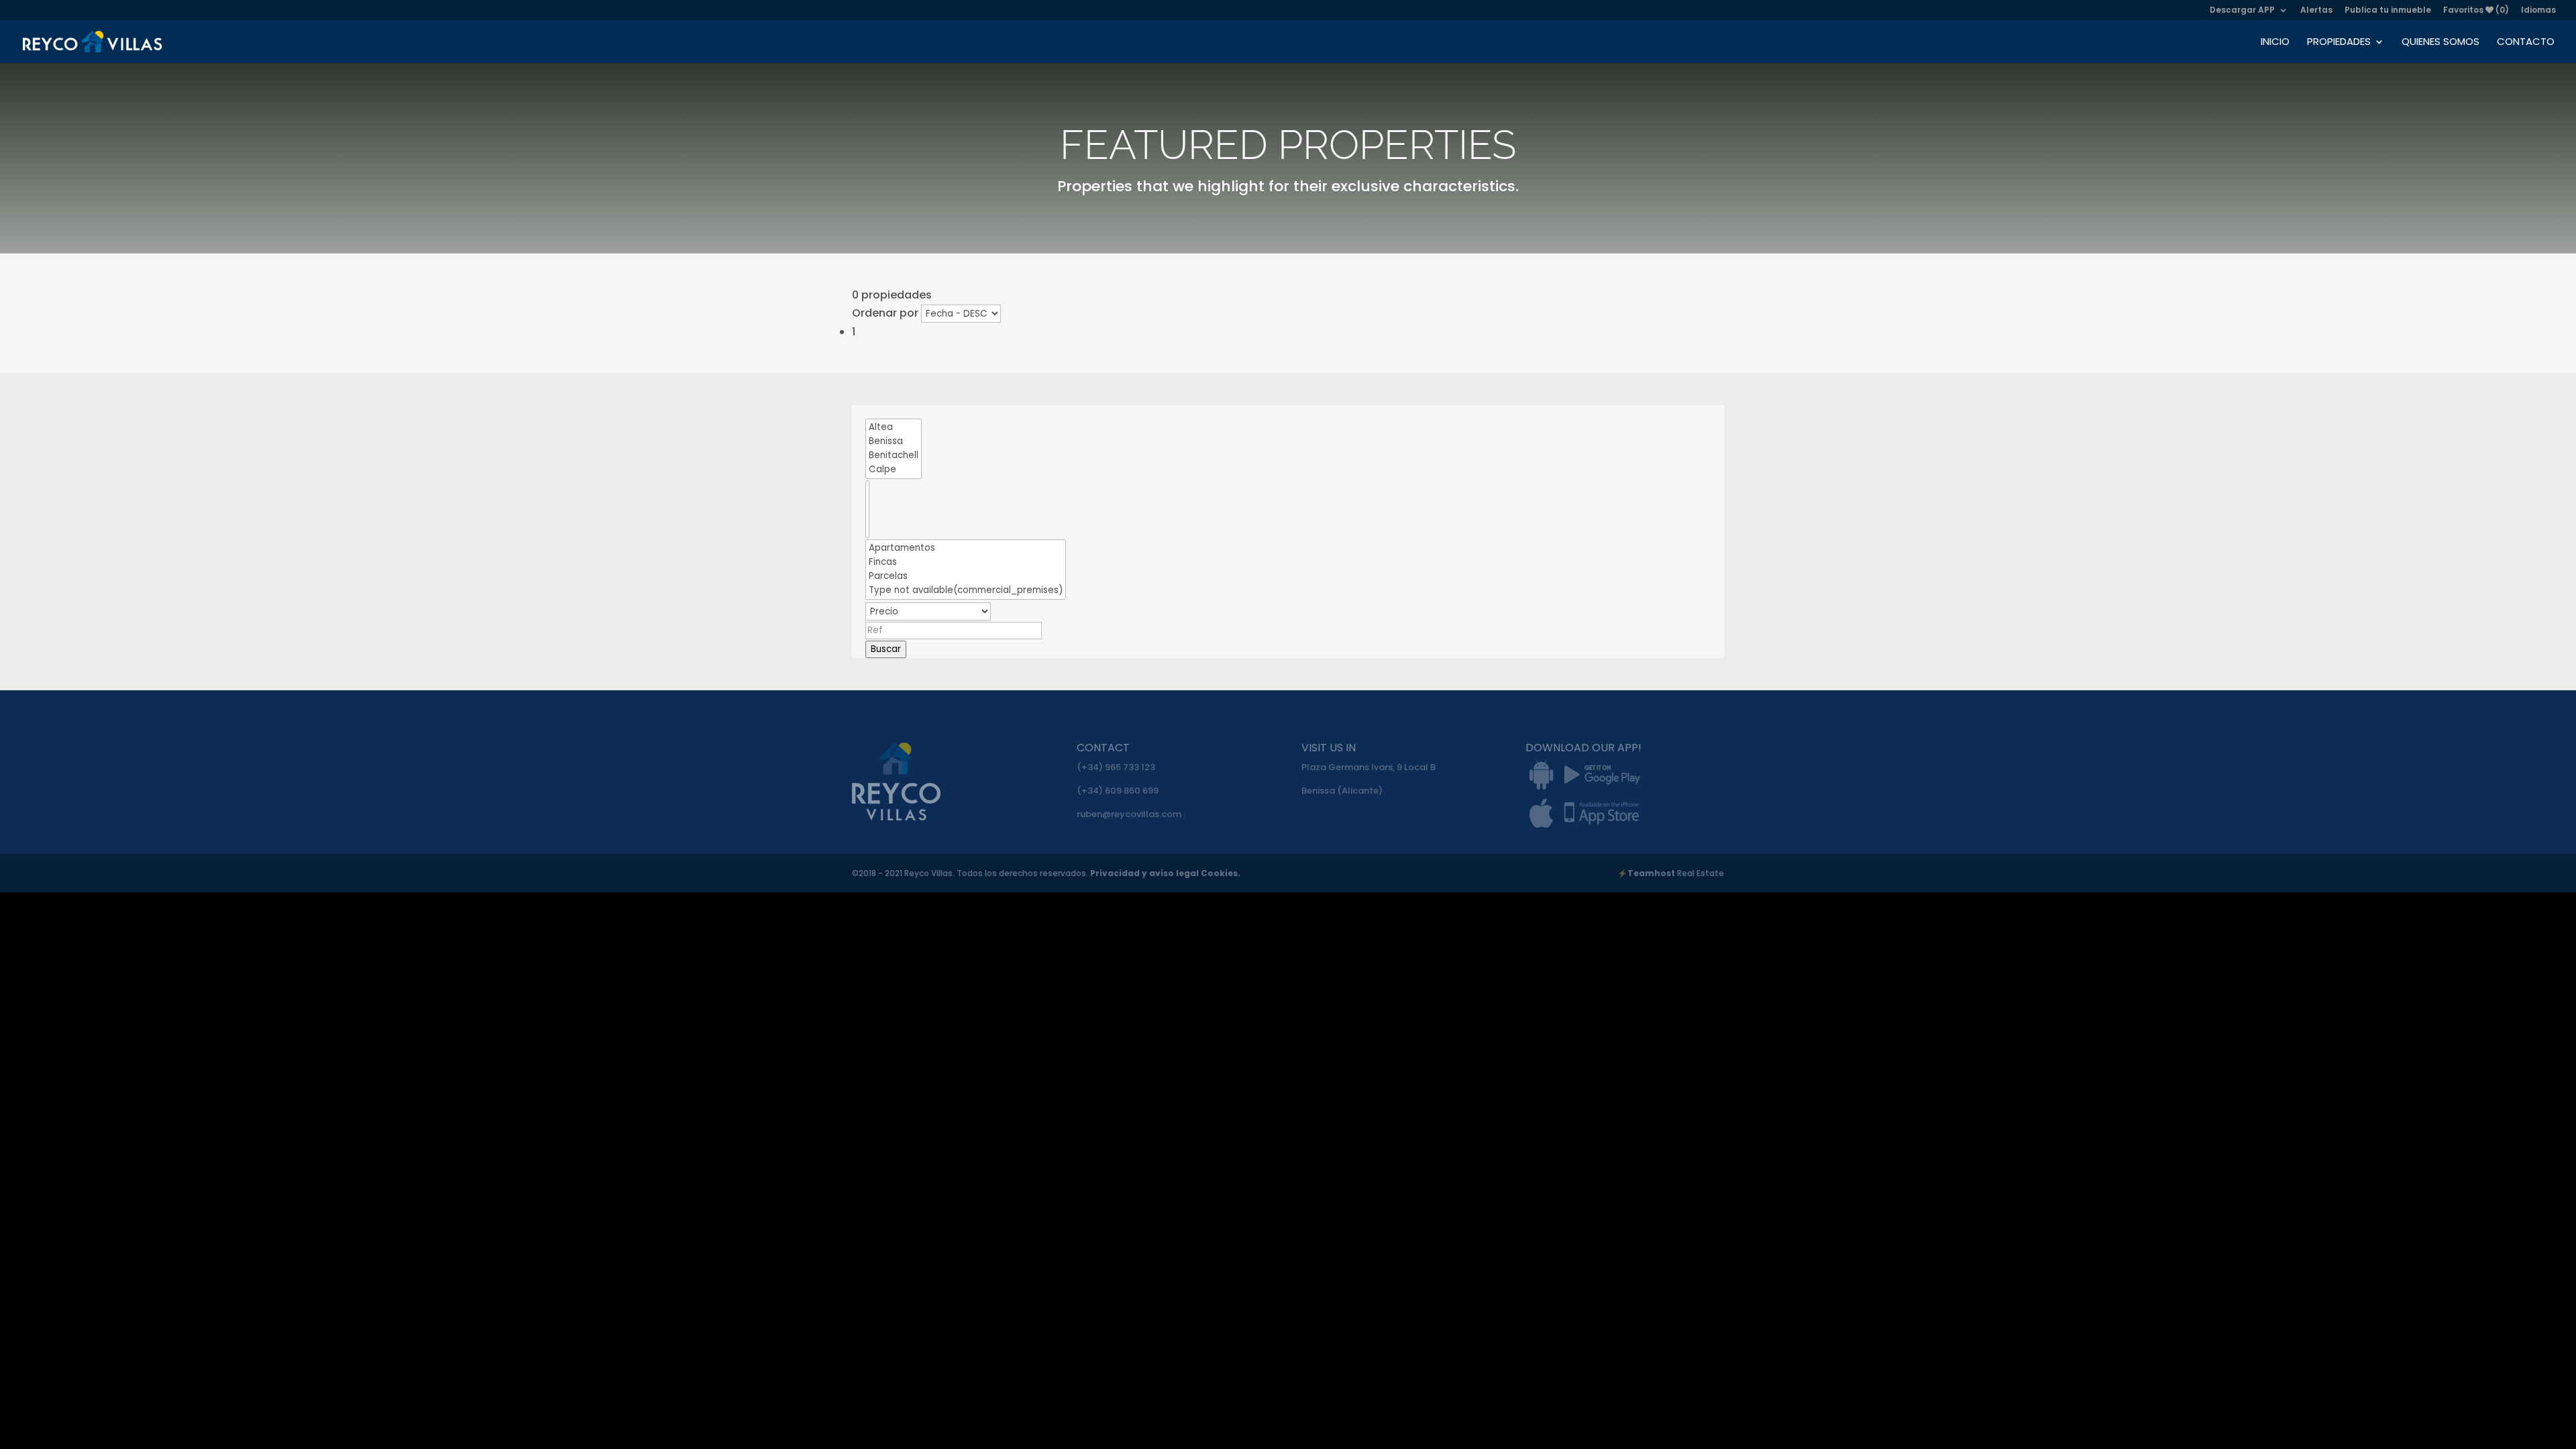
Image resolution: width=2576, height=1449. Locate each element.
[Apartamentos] (966, 548)
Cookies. (1221, 873)
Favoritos (2476, 11)
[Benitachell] (894, 456)
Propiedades (2339, 43)
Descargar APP (2242, 11)
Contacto (2526, 43)
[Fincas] (966, 562)
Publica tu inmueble (2388, 11)
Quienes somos (2440, 43)
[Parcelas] (966, 577)
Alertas (2316, 11)
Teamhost (1651, 873)
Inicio (2275, 43)
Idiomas (2538, 11)
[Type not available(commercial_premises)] (966, 591)
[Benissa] (894, 442)
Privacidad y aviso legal (1145, 873)
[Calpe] (894, 470)
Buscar (886, 649)
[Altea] (894, 428)
